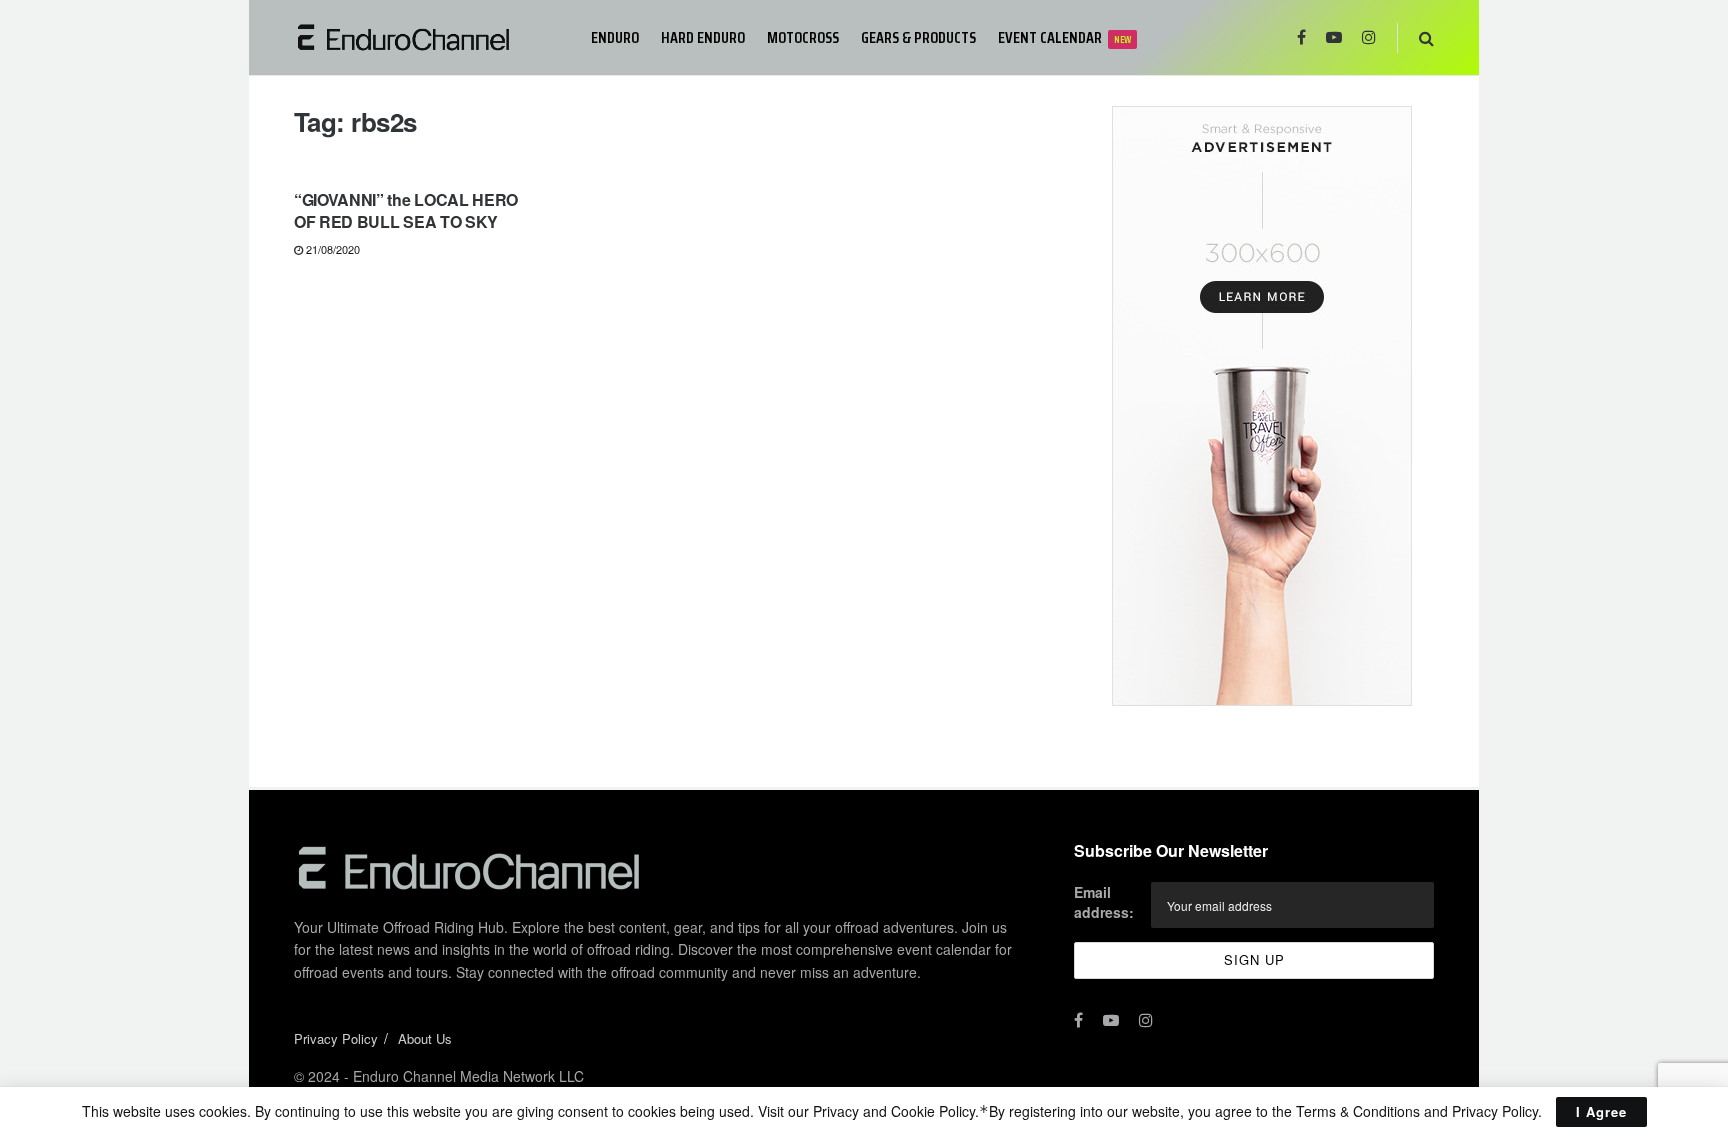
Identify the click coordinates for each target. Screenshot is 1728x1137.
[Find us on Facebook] (1301, 37)
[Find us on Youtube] (1334, 37)
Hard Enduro (703, 37)
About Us (425, 1038)
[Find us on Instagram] (1369, 37)
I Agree (1601, 1111)
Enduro (615, 37)
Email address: (1104, 902)
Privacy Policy (336, 1038)
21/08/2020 (331, 249)
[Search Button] (1426, 37)
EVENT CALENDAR (1064, 37)
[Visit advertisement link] (1261, 406)
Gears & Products (918, 37)
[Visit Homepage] (428, 37)
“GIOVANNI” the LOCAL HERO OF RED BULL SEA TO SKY (406, 210)
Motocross (803, 37)
